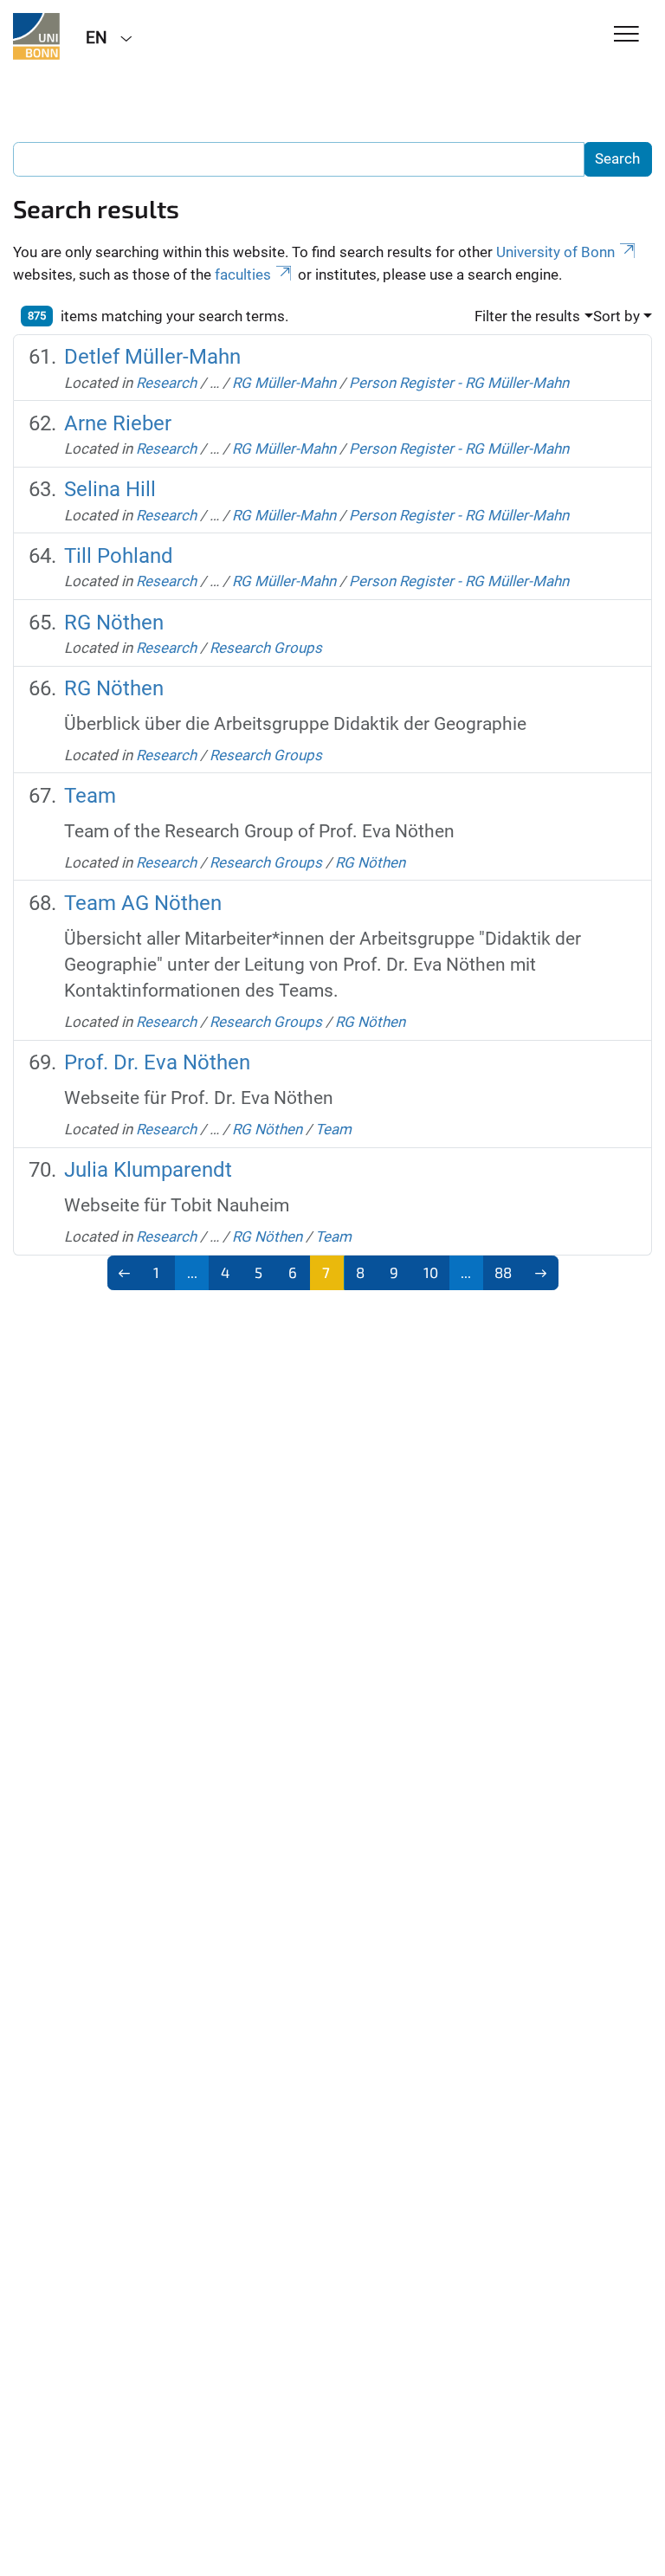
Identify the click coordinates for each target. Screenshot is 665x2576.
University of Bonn (555, 252)
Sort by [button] (617, 316)
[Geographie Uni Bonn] (36, 36)
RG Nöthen (114, 623)
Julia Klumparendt (148, 1170)
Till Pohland (119, 556)
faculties (243, 274)
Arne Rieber (118, 423)
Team (90, 796)
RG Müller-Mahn (284, 383)
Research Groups (266, 648)
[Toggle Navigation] (626, 35)
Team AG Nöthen (143, 903)
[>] (541, 1273)
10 (431, 1272)
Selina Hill (110, 489)
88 (503, 1272)
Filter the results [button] (527, 316)
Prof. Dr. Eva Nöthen (157, 1062)
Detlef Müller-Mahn (152, 357)
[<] (125, 1273)
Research (166, 383)
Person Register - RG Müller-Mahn (459, 383)
